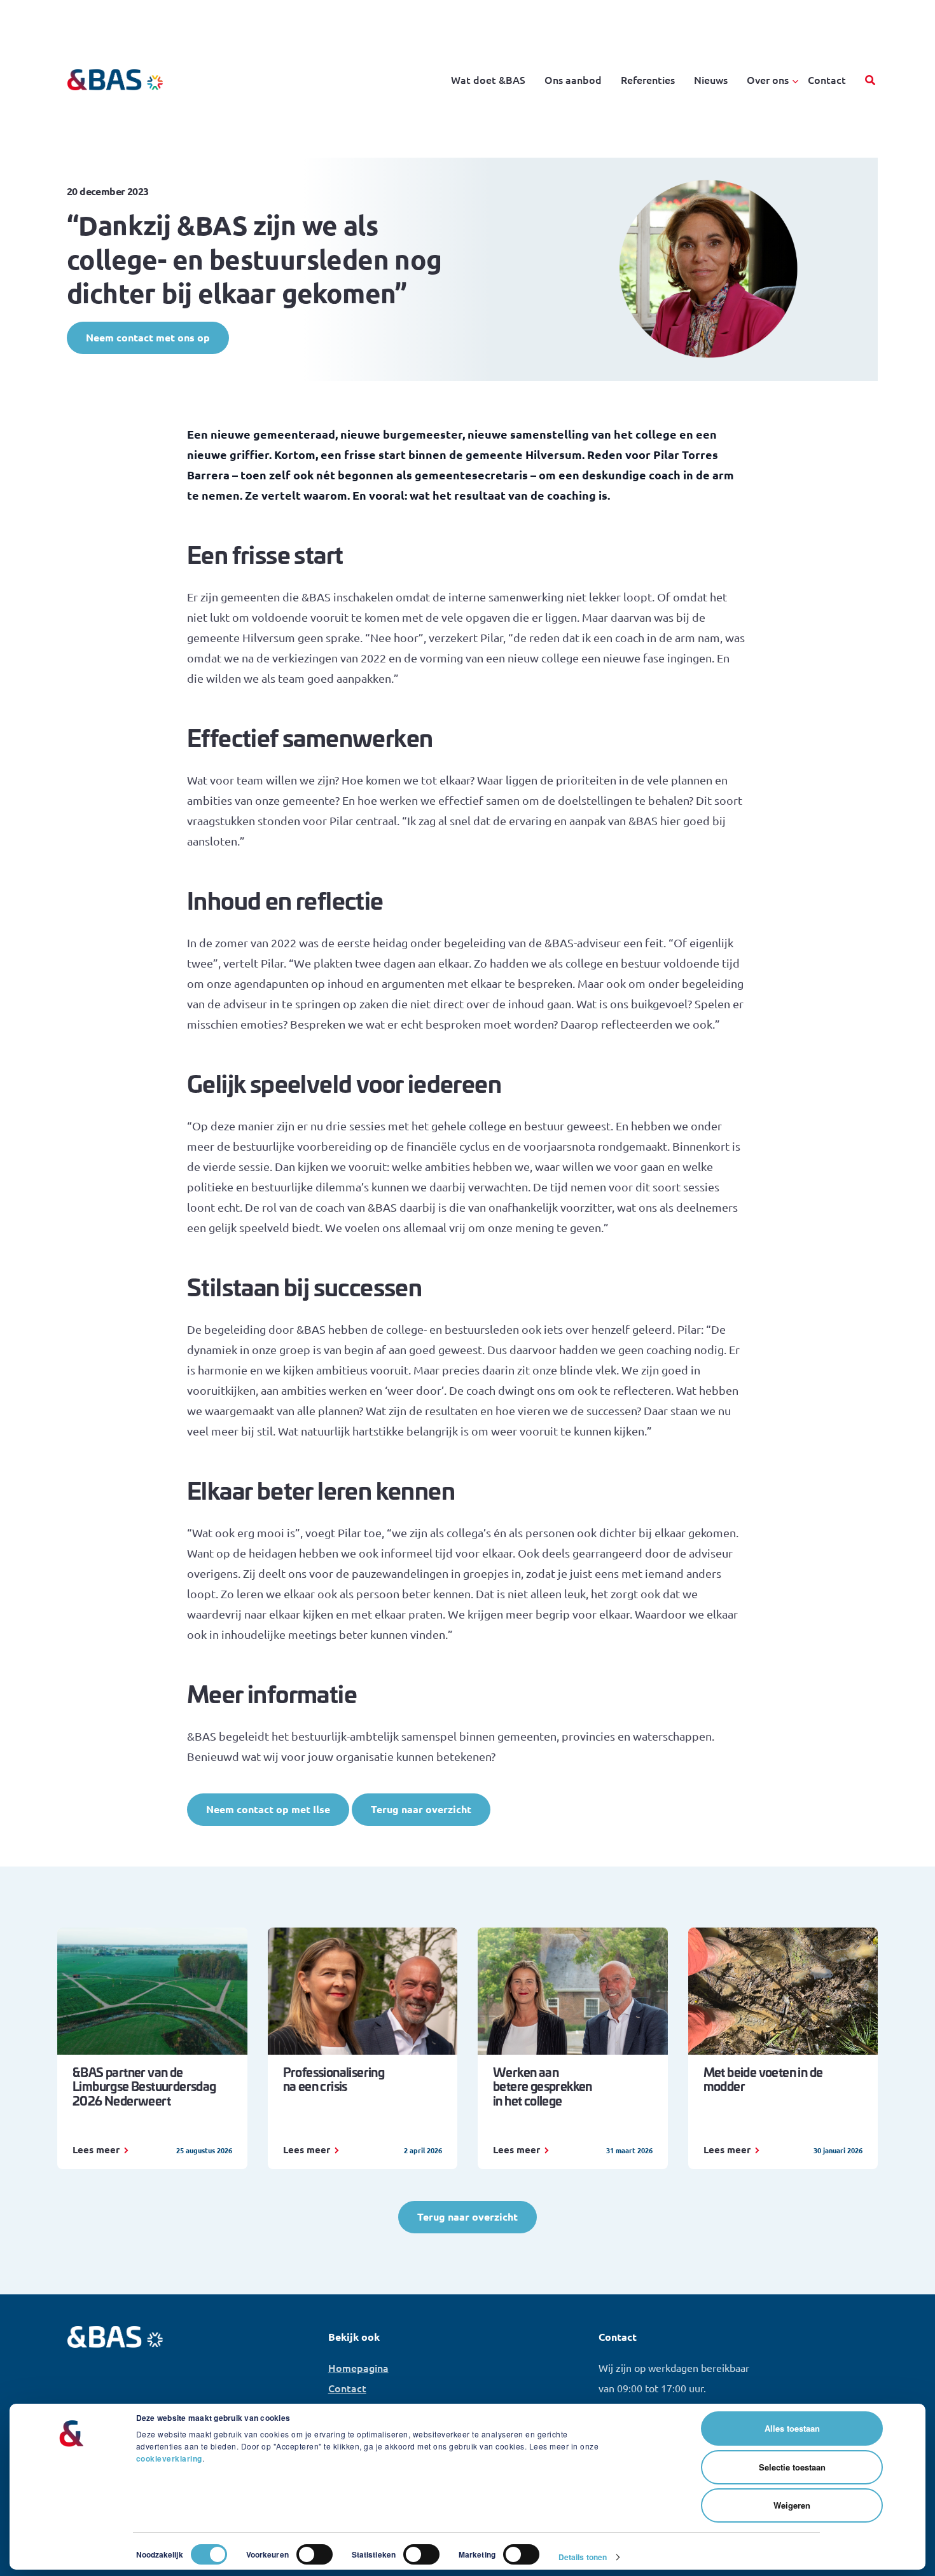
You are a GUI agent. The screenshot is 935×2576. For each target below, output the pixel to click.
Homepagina (358, 2367)
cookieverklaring (169, 2458)
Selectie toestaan (792, 2467)
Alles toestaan (792, 2428)
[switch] (315, 2554)
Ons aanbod (573, 79)
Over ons (768, 79)
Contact (827, 79)
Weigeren (792, 2505)
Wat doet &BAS (488, 79)
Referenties (648, 79)
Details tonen (583, 2557)
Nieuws (711, 79)
